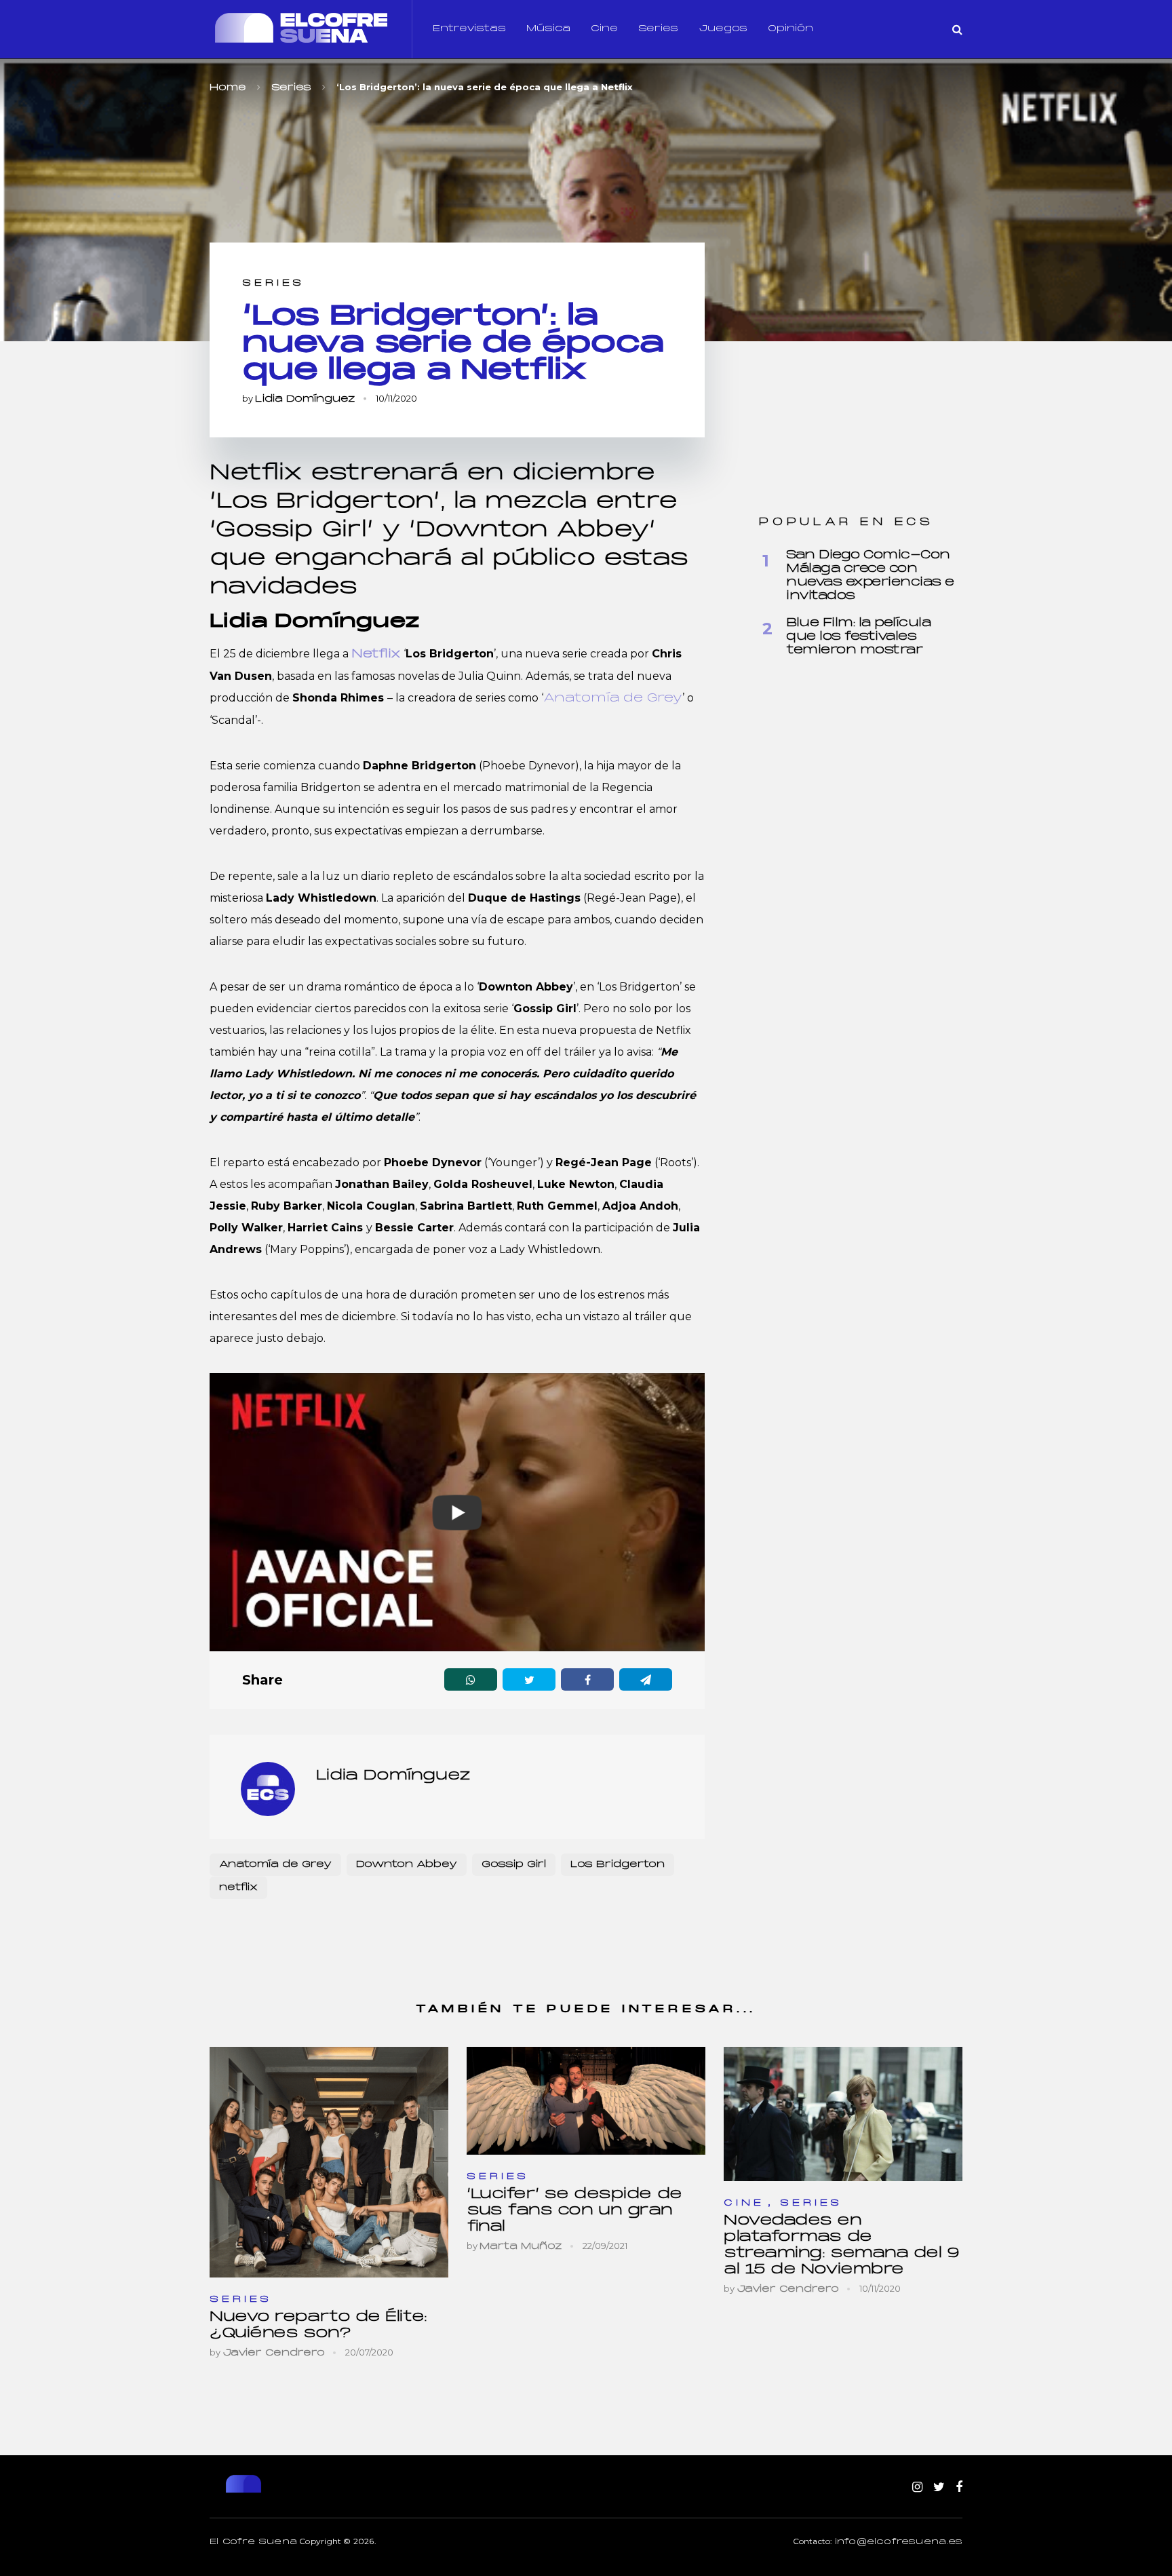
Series (658, 29)
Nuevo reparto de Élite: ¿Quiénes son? (318, 2325)
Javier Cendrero (274, 2353)
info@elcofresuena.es (899, 2542)
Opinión (790, 29)
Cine (604, 29)
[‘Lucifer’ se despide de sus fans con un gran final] (586, 2101)
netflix (238, 1888)
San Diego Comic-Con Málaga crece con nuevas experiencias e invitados (870, 576)
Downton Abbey (407, 1865)
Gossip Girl (514, 1865)
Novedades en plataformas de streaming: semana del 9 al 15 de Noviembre (842, 2245)
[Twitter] (939, 2488)
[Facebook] (959, 2488)
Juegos (723, 29)
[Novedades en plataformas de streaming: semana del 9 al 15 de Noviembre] (843, 2114)
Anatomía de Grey (613, 698)
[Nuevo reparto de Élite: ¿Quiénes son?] (329, 2162)
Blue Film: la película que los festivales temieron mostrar (858, 637)
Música (548, 29)
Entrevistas (469, 29)
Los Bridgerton (618, 1865)
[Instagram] (917, 2488)
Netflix (376, 654)
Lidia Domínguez (305, 399)
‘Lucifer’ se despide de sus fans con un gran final (574, 2211)
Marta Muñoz (521, 2247)
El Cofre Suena (253, 2542)
